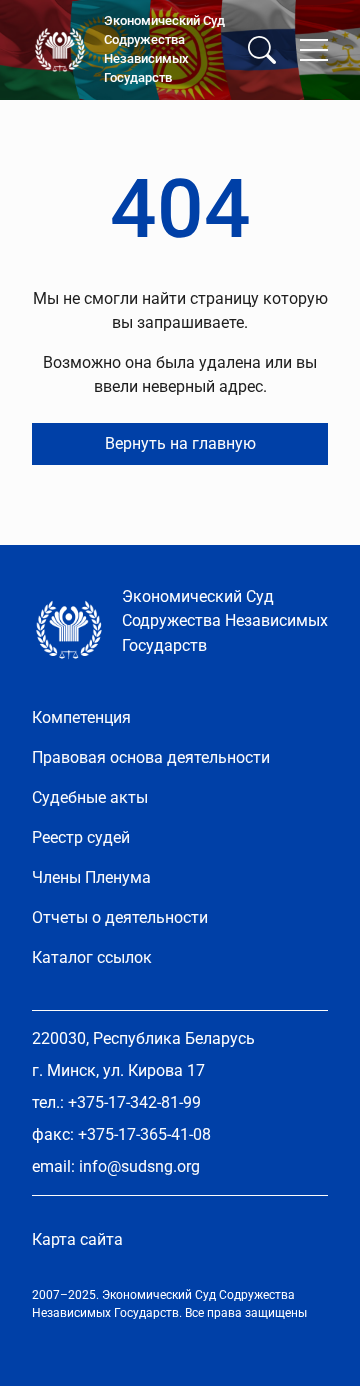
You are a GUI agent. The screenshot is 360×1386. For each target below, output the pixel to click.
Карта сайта (77, 1239)
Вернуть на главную (180, 443)
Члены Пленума (91, 877)
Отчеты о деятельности (120, 917)
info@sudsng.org (139, 1166)
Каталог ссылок (92, 957)
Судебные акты (90, 797)
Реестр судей (81, 837)
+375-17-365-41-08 (144, 1134)
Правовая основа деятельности (151, 757)
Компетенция (81, 717)
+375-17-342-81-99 (134, 1102)
